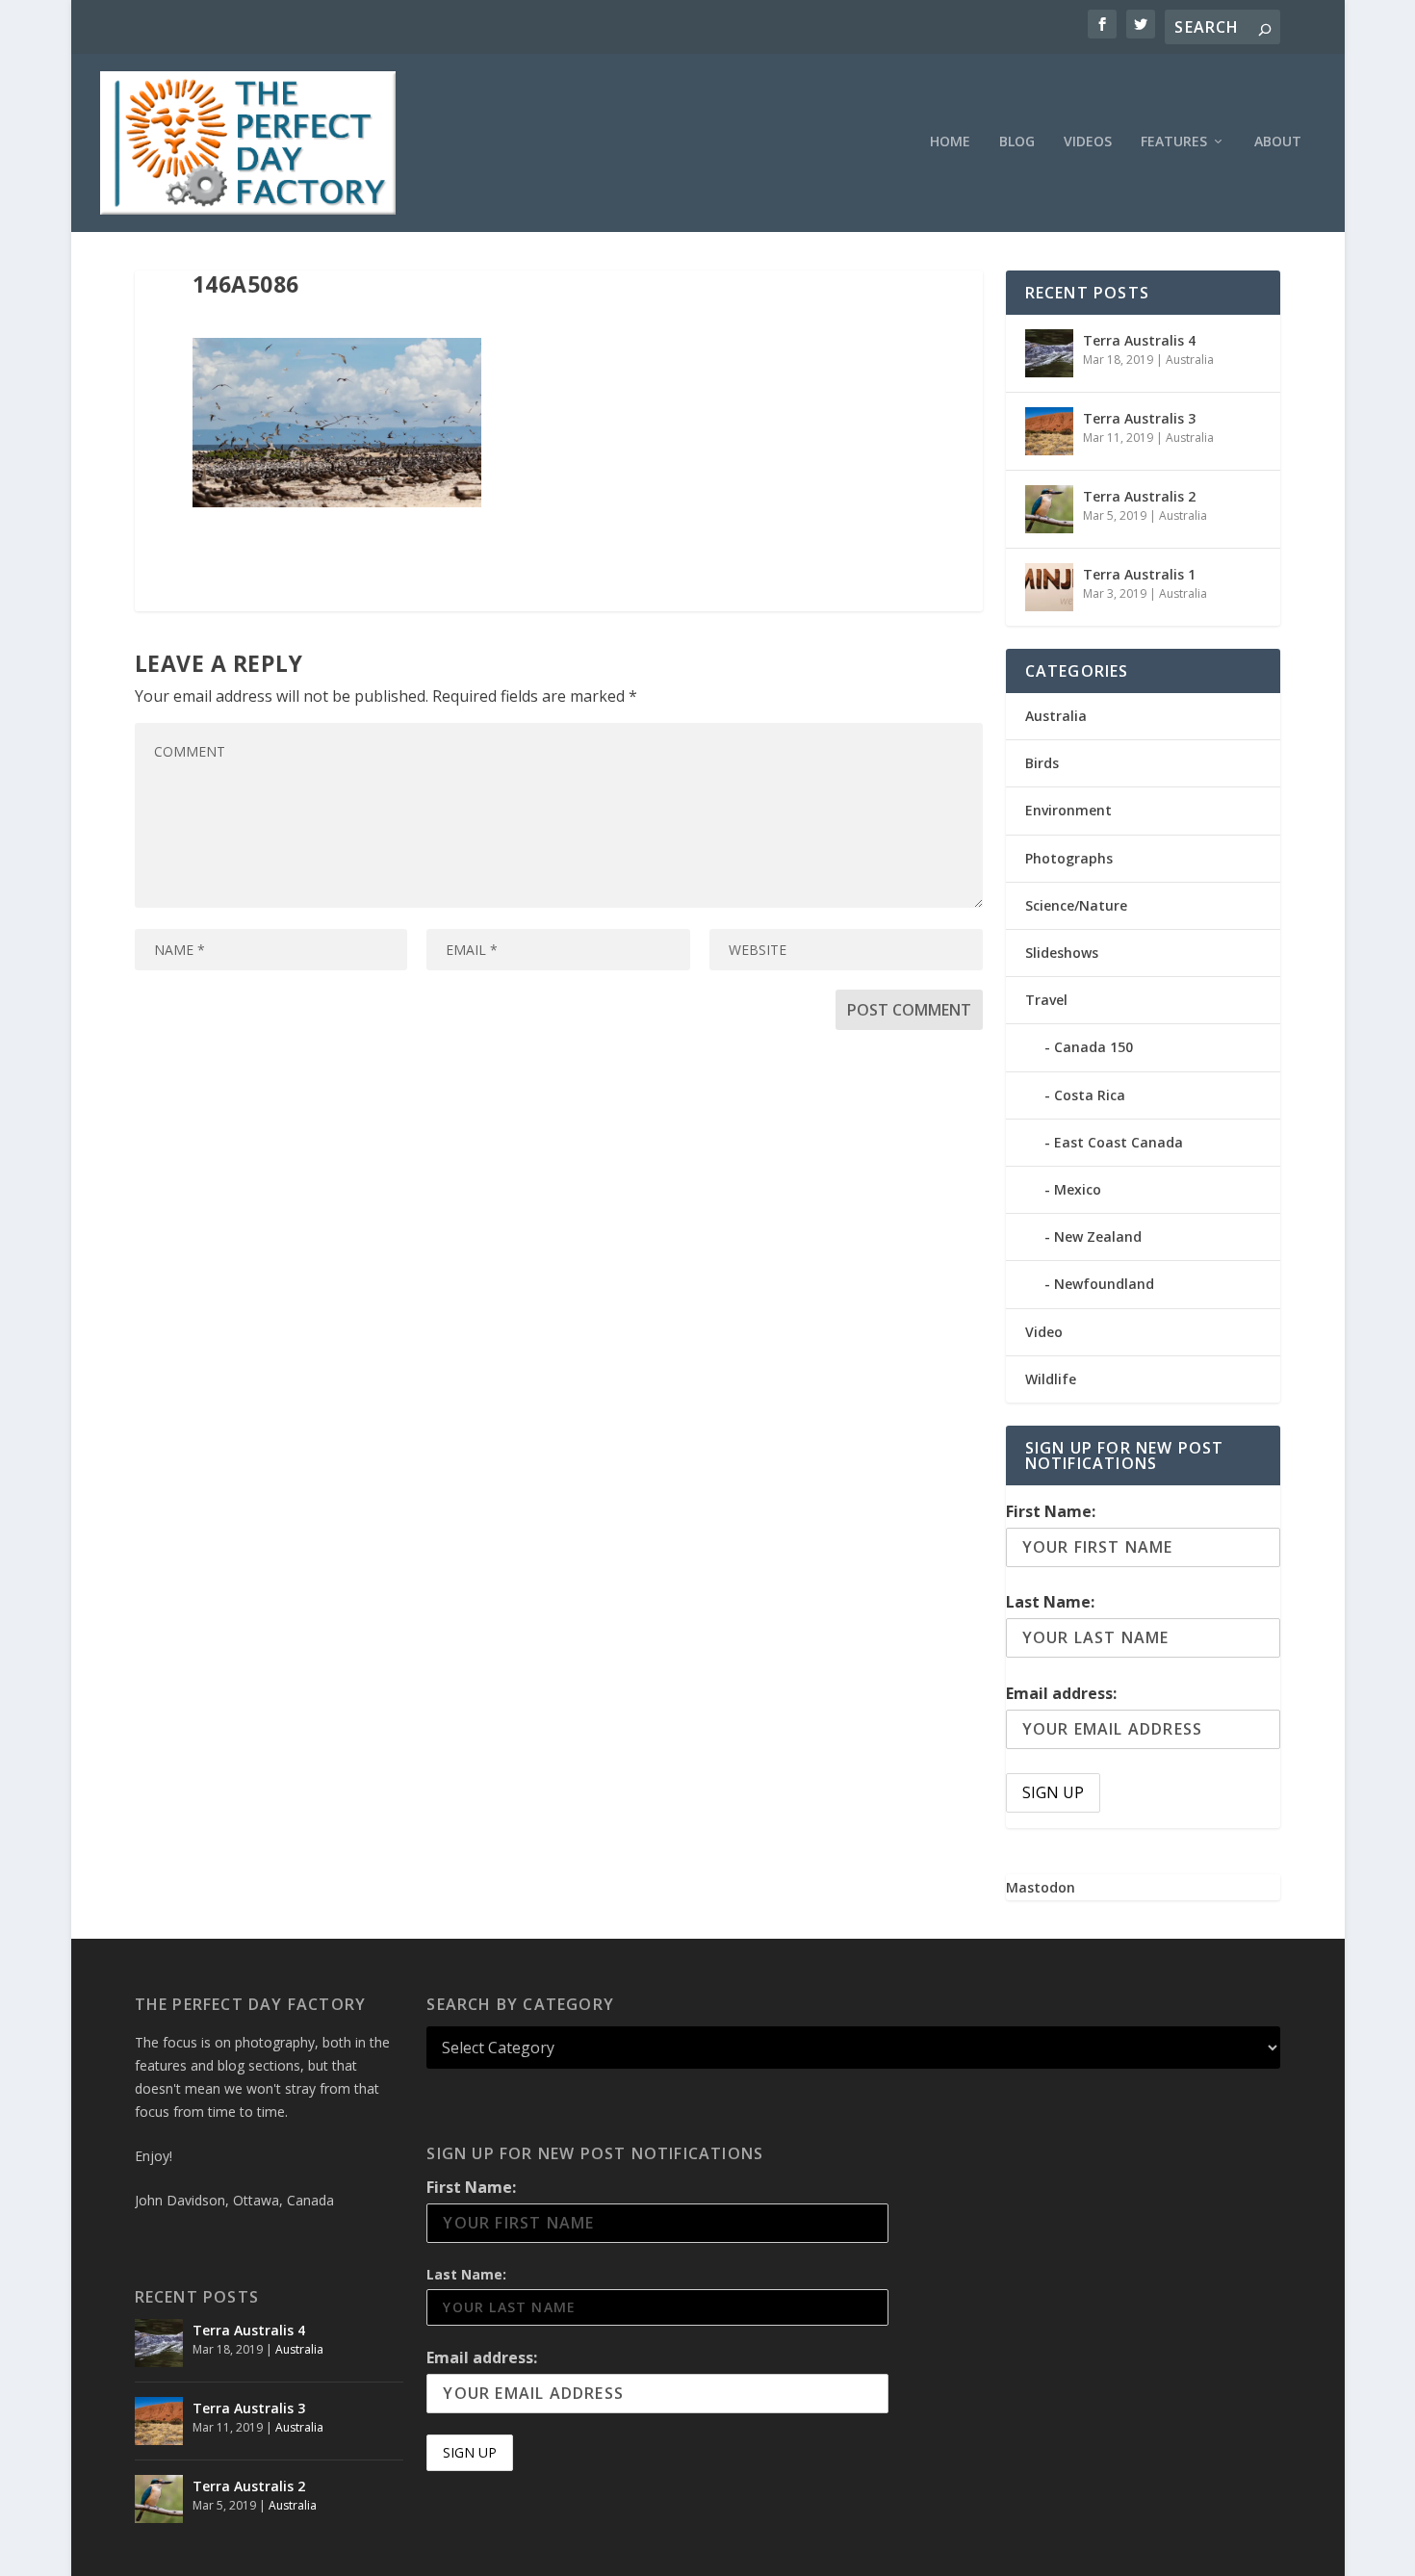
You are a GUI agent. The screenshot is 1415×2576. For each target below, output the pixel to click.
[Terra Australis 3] (1049, 431)
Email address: (1061, 1693)
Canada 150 (1093, 1047)
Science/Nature (1076, 905)
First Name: (1051, 1511)
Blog (1017, 142)
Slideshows (1062, 953)
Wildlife (1051, 1379)
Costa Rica (1090, 1095)
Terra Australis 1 (1139, 574)
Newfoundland (1104, 1284)
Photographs (1069, 858)
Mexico (1078, 1189)
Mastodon (1041, 1887)
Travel (1046, 1000)
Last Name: (1050, 1602)
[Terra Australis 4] (1049, 353)
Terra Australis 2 (1139, 496)
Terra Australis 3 (1139, 418)
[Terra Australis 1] (1049, 587)
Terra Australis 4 (1139, 340)
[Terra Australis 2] (1049, 509)
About (1278, 142)
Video (1044, 1332)
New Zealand (1098, 1236)
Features (1174, 142)
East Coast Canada (1119, 1142)
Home (950, 142)
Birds (1042, 763)
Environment (1068, 810)
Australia (1190, 360)
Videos (1088, 142)
